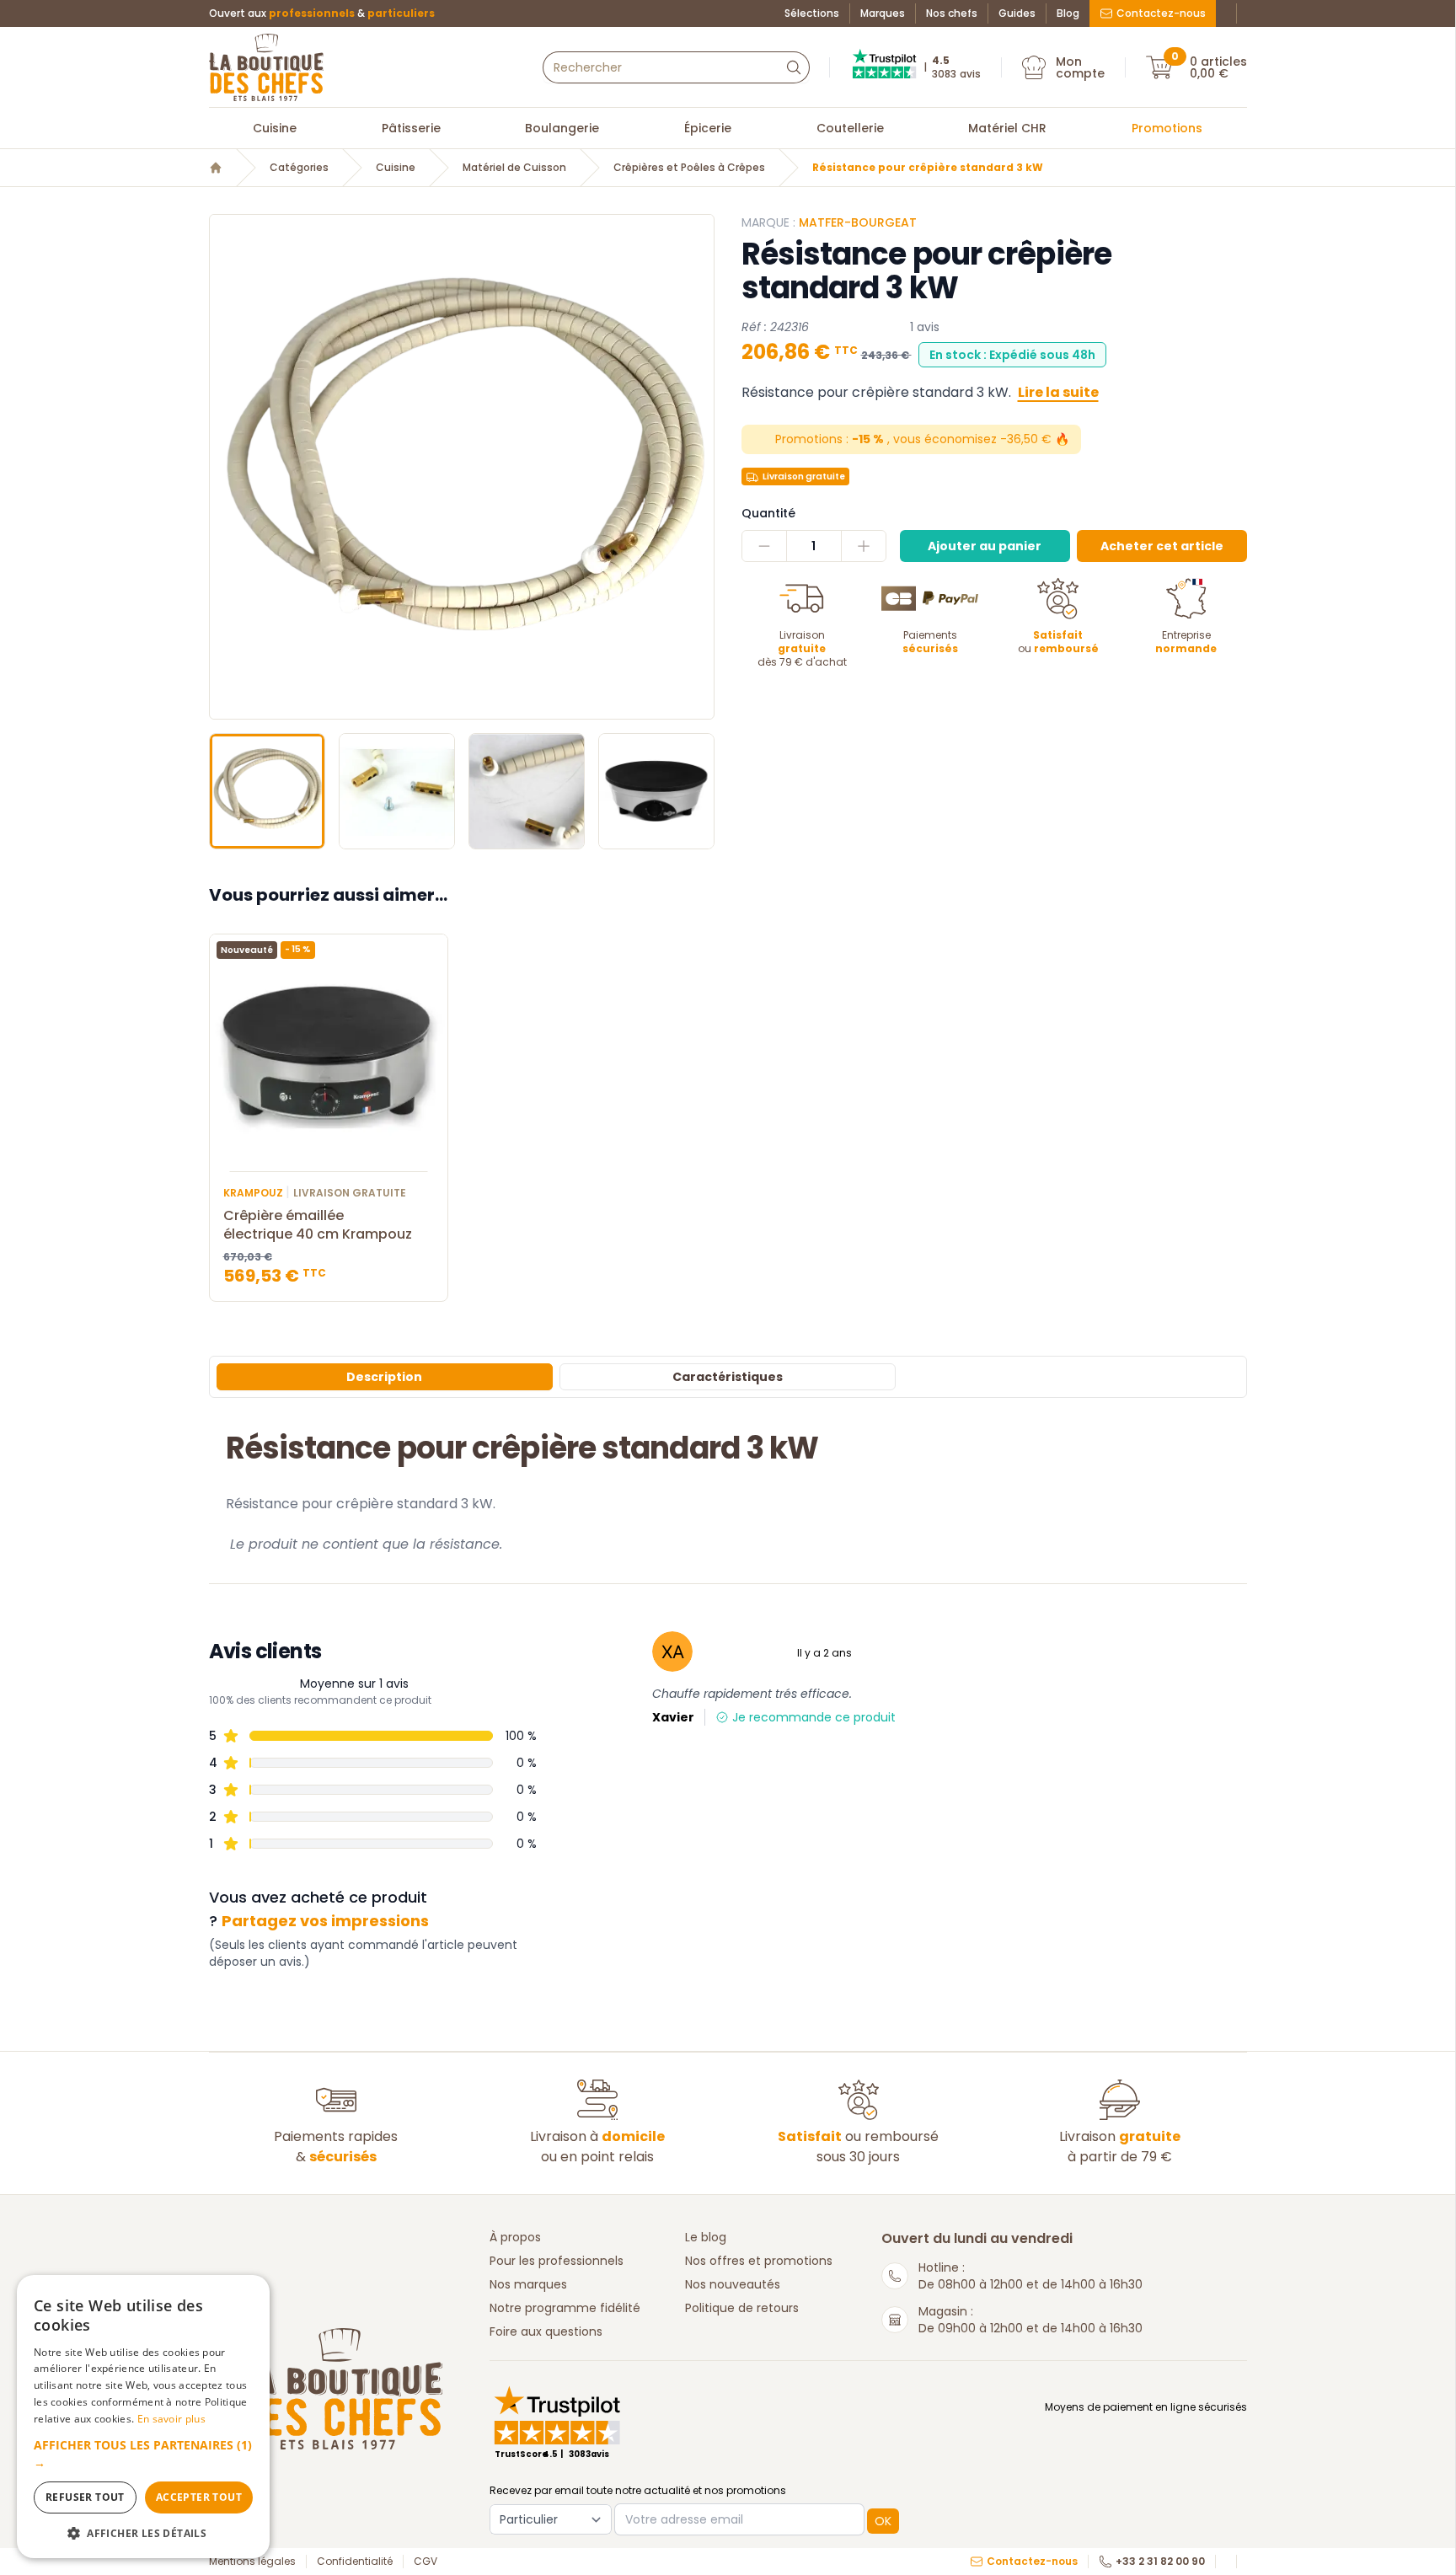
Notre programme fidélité (565, 2308)
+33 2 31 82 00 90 (1160, 2562)
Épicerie (708, 128)
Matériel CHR (1007, 128)
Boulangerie (562, 128)
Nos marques (528, 2284)
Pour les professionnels (557, 2261)
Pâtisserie (411, 128)
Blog (1068, 13)
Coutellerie (850, 128)
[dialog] (143, 2417)
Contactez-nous (1161, 13)
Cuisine (275, 128)
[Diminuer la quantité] (765, 546)
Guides (1017, 13)
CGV (426, 2562)
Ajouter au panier (985, 546)
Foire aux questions (546, 2331)
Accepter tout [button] (199, 2497)
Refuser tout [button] (85, 2497)
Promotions (1167, 128)
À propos (515, 2237)
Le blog (706, 2237)
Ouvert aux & (322, 13)
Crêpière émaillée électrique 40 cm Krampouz (318, 1225)
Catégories (299, 168)
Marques (883, 13)
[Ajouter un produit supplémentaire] (863, 546)
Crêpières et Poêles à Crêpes (689, 168)
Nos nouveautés (733, 2284)
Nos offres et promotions (759, 2261)
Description (384, 1377)
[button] (224, 467)
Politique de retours (742, 2308)
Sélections (812, 13)
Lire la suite (1058, 392)
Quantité (768, 513)
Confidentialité (355, 2562)
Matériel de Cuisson (514, 168)
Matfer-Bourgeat (858, 222)
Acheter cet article (1162, 546)
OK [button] (883, 2521)
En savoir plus (171, 2419)
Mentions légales (252, 2562)
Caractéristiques (728, 1377)
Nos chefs (952, 13)
